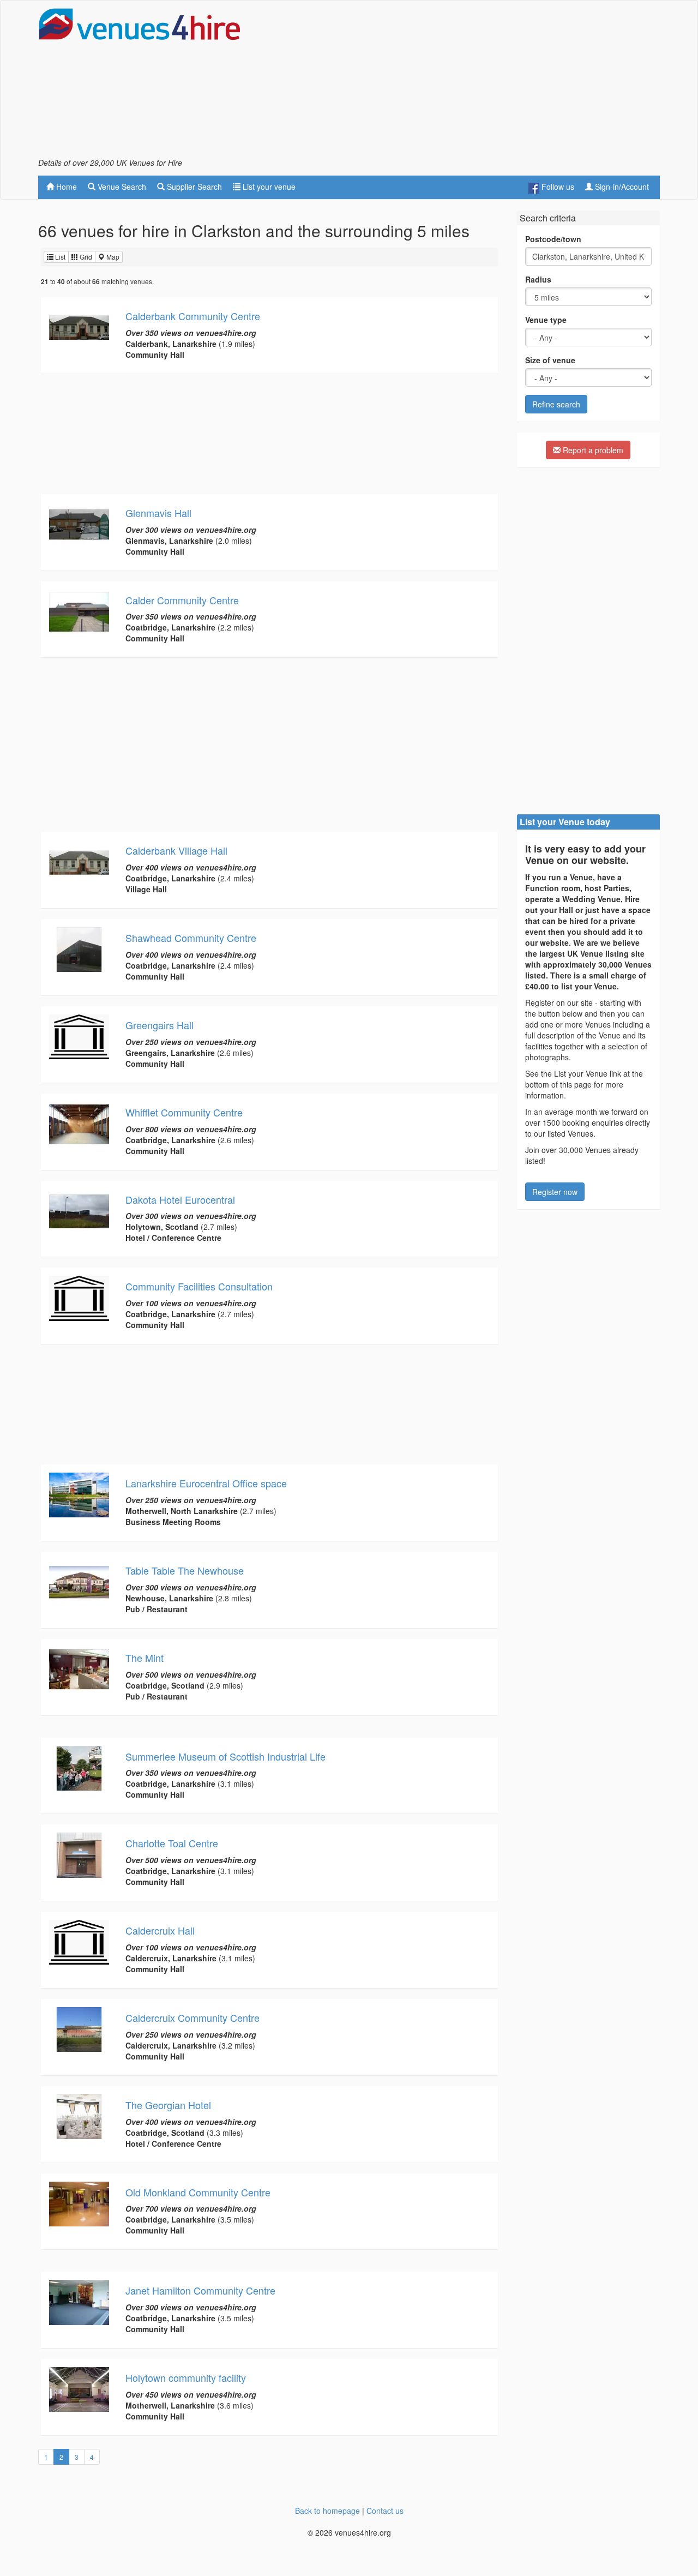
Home (65, 187)
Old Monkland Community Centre (198, 2192)
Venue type (546, 320)
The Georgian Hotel (168, 2105)
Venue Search (121, 187)
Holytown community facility (186, 2377)
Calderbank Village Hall (176, 850)
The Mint (145, 1658)
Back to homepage (327, 2511)
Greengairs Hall (160, 1025)
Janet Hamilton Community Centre (200, 2290)
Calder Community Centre (182, 600)
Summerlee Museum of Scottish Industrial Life (225, 1756)
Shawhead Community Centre (191, 938)
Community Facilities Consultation (199, 1286)
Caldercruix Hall (160, 1930)
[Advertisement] (461, 82)
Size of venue (550, 360)
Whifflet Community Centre (184, 1112)
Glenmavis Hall (158, 513)
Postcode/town (553, 239)
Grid (85, 257)
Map (112, 257)
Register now (555, 1192)
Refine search (556, 404)
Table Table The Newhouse (185, 1570)
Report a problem (592, 450)
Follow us (557, 187)
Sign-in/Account (621, 187)
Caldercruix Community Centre (192, 2017)
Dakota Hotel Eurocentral (180, 1199)
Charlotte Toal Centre (172, 1843)
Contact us (385, 2511)
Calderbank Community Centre (193, 316)
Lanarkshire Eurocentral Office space (206, 1483)
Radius (538, 279)
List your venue (268, 187)
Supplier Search (193, 187)
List (59, 257)
